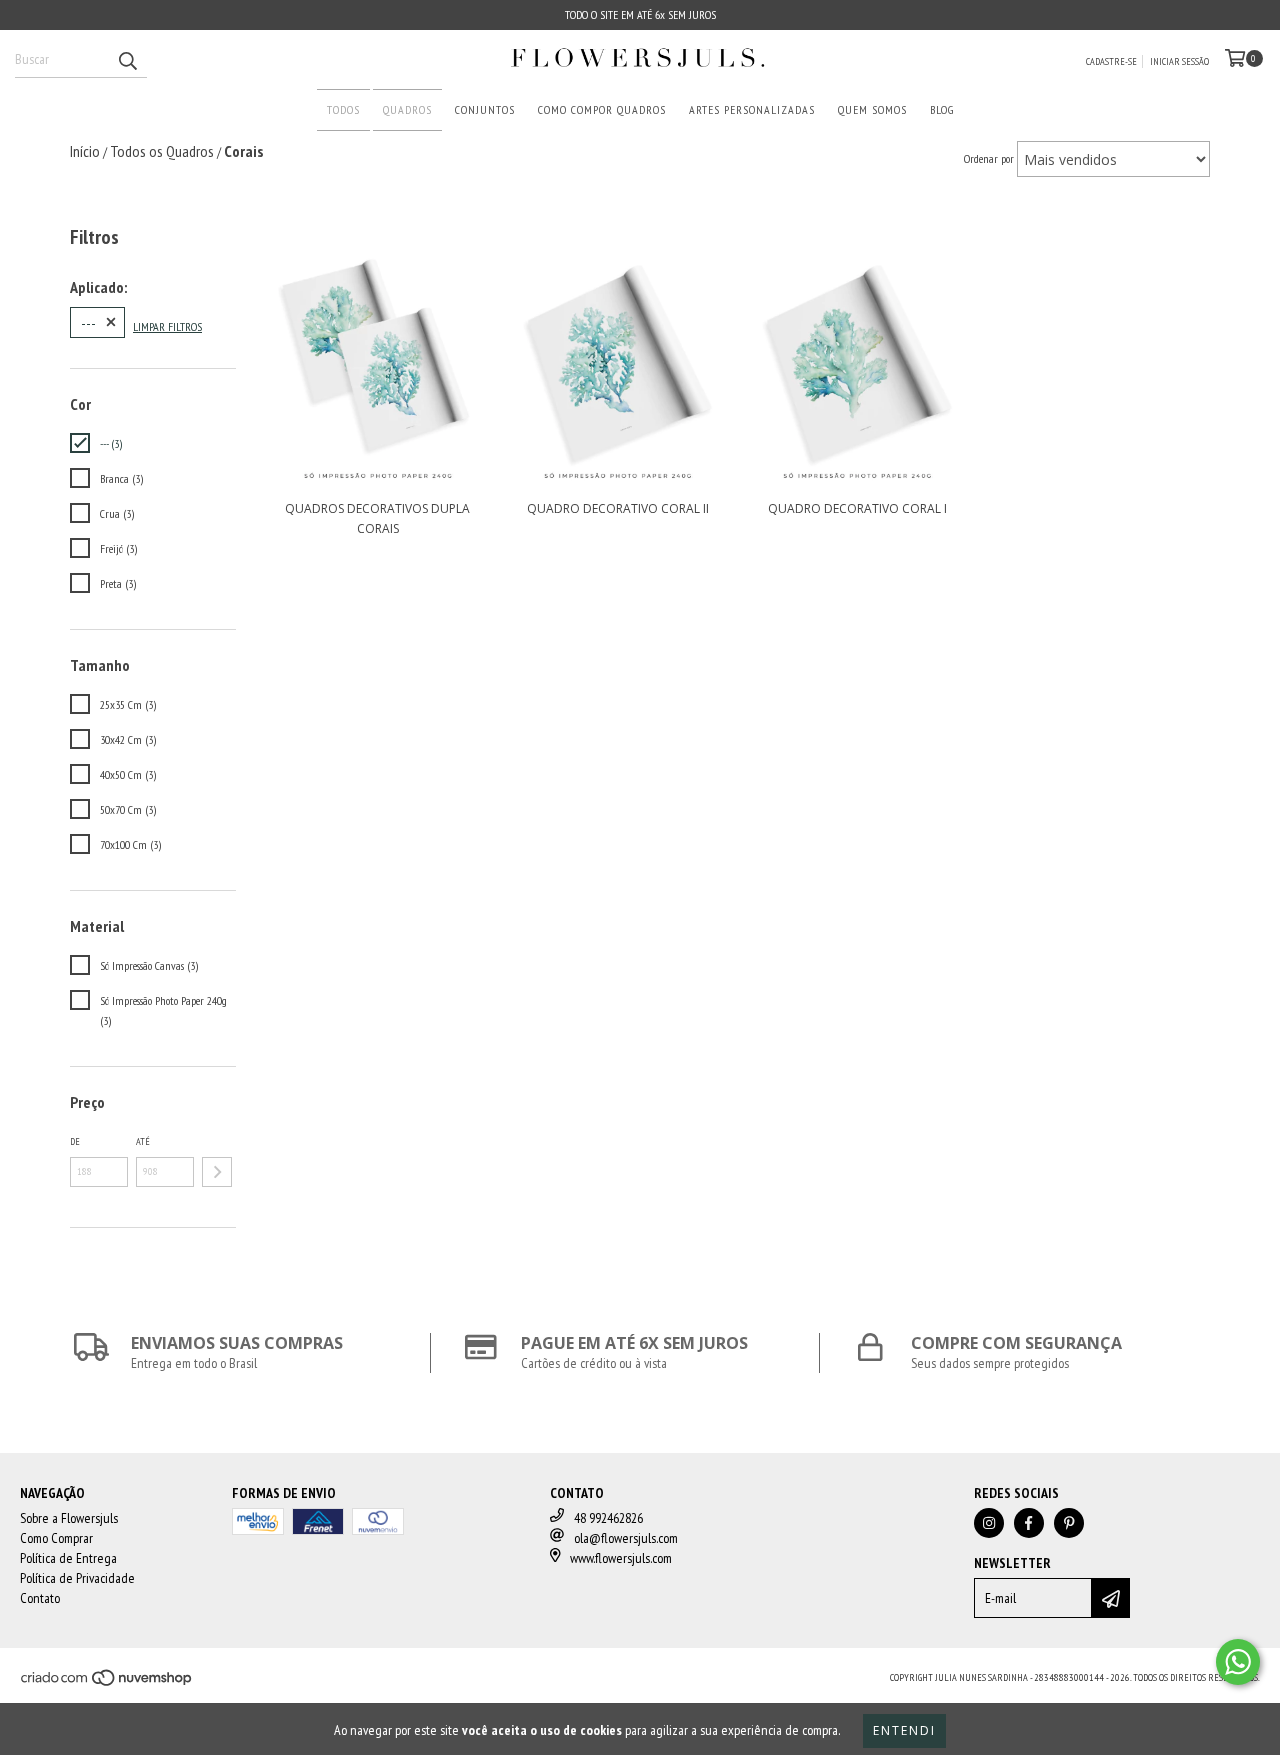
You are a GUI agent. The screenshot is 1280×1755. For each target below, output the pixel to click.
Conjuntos (485, 109)
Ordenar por (989, 158)
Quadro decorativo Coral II (618, 508)
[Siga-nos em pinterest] (1069, 1523)
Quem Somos (872, 109)
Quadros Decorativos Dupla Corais (377, 518)
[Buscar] (127, 60)
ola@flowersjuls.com (626, 1538)
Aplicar (217, 1172)
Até (143, 1141)
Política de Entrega (68, 1558)
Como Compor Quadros (602, 109)
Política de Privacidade (77, 1578)
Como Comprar (56, 1538)
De (75, 1141)
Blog (942, 109)
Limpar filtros (167, 326)
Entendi (904, 1730)
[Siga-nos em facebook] (1029, 1523)
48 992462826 (608, 1518)
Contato (40, 1598)
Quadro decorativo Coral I (857, 508)
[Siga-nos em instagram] (989, 1523)
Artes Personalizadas (752, 109)
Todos (343, 109)
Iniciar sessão (1179, 61)
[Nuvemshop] (107, 1684)
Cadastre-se (1111, 61)
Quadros (407, 109)
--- (88, 322)
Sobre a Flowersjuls (69, 1518)
